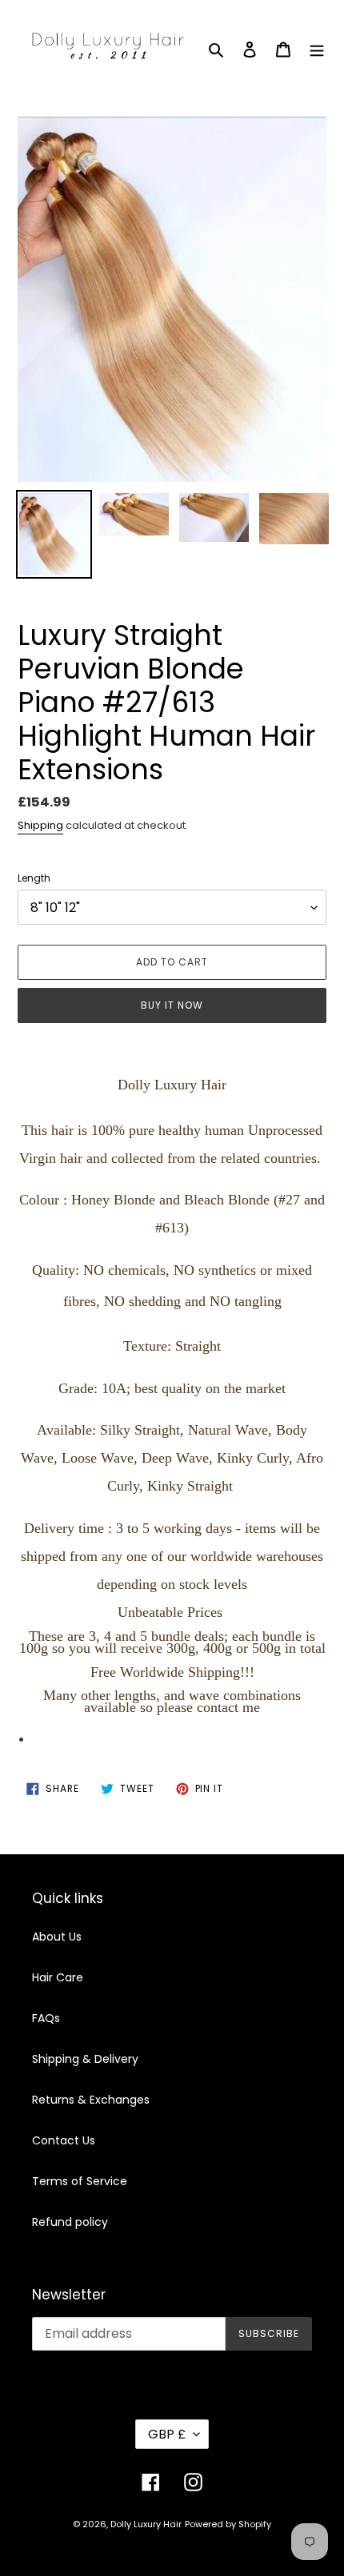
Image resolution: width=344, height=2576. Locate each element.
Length (34, 878)
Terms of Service (80, 2181)
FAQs (46, 2018)
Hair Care (58, 1977)
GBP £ (167, 2434)
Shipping (40, 825)
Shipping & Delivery (85, 2059)
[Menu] (317, 49)
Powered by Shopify (228, 2524)
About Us (57, 1937)
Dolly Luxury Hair (146, 2524)
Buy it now (172, 1005)
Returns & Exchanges (91, 2100)
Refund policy (70, 2222)
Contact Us (64, 2140)
